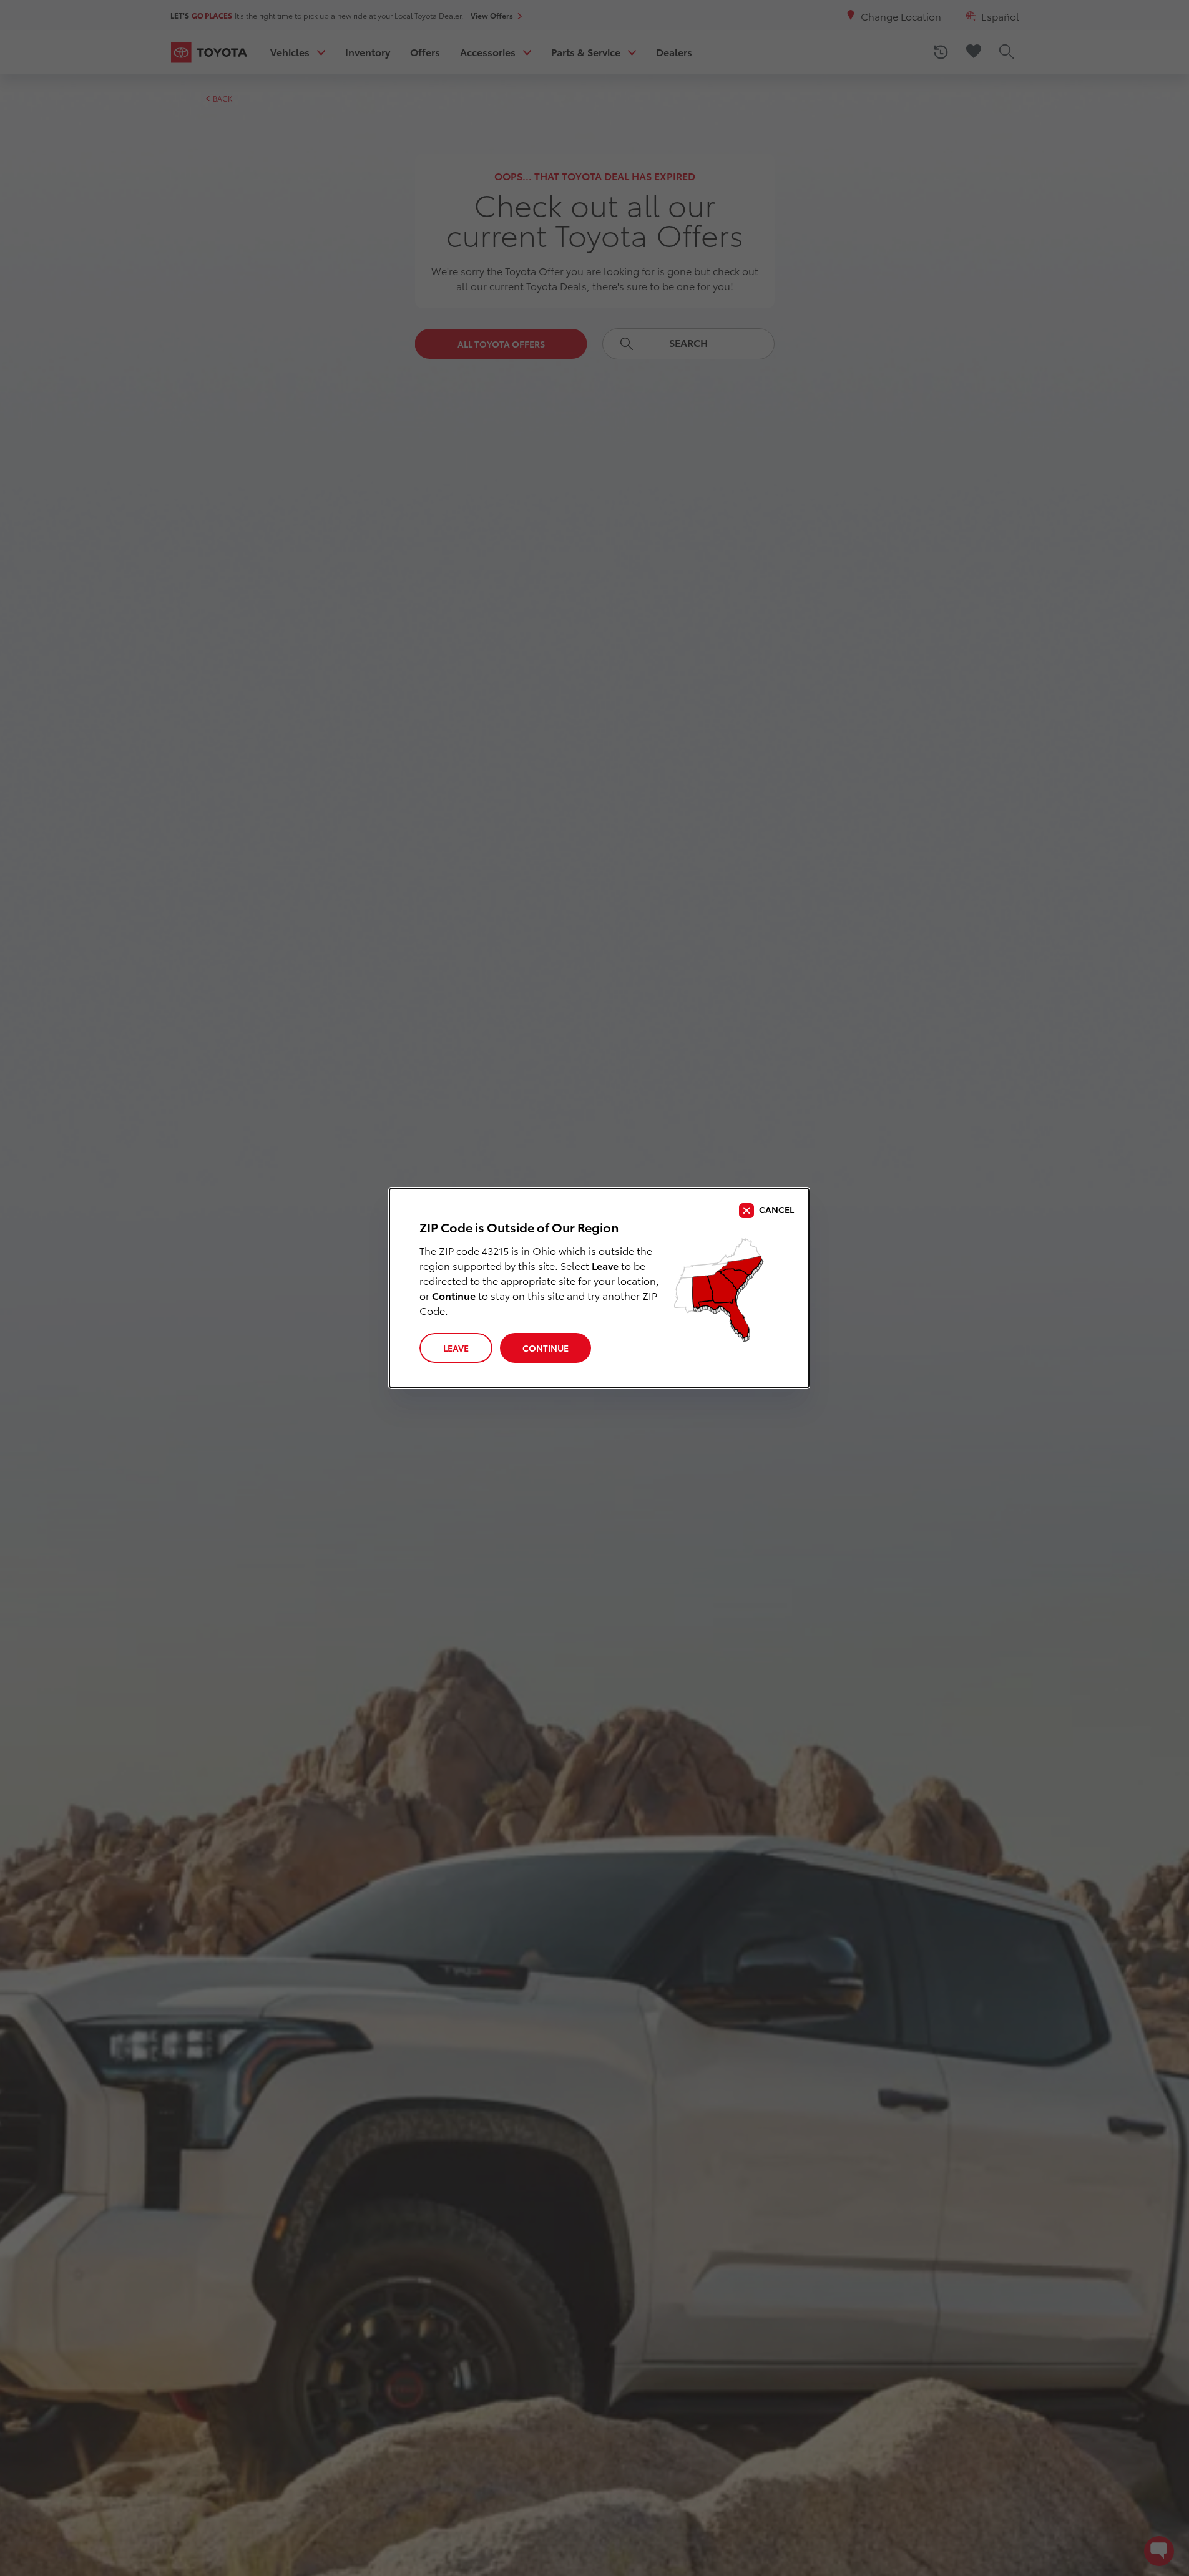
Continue (546, 1348)
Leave (456, 1348)
